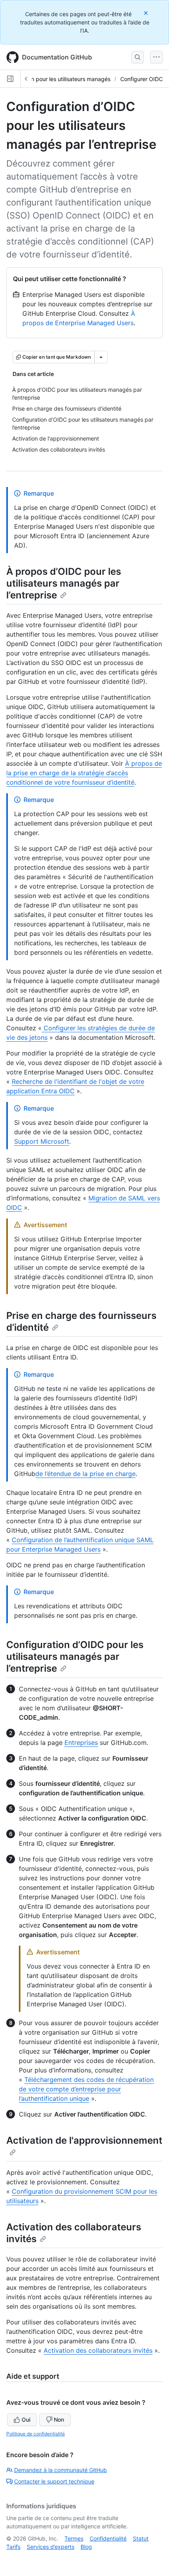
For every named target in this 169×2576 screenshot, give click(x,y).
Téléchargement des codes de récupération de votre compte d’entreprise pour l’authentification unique (86, 2089)
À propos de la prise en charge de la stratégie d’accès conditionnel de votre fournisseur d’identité (84, 773)
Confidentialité (108, 2538)
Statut (141, 2538)
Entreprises (81, 1743)
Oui (26, 2420)
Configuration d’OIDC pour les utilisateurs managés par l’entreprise (75, 1657)
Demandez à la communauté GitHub (61, 2470)
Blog (86, 2547)
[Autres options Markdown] (101, 357)
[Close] (147, 13)
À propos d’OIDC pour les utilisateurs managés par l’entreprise (64, 583)
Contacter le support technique (54, 2481)
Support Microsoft (42, 1141)
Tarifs (13, 2547)
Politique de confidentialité (36, 2434)
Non (59, 2420)
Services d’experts (51, 2547)
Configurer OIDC (141, 79)
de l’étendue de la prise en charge (85, 1474)
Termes (74, 2538)
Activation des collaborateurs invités (98, 2350)
